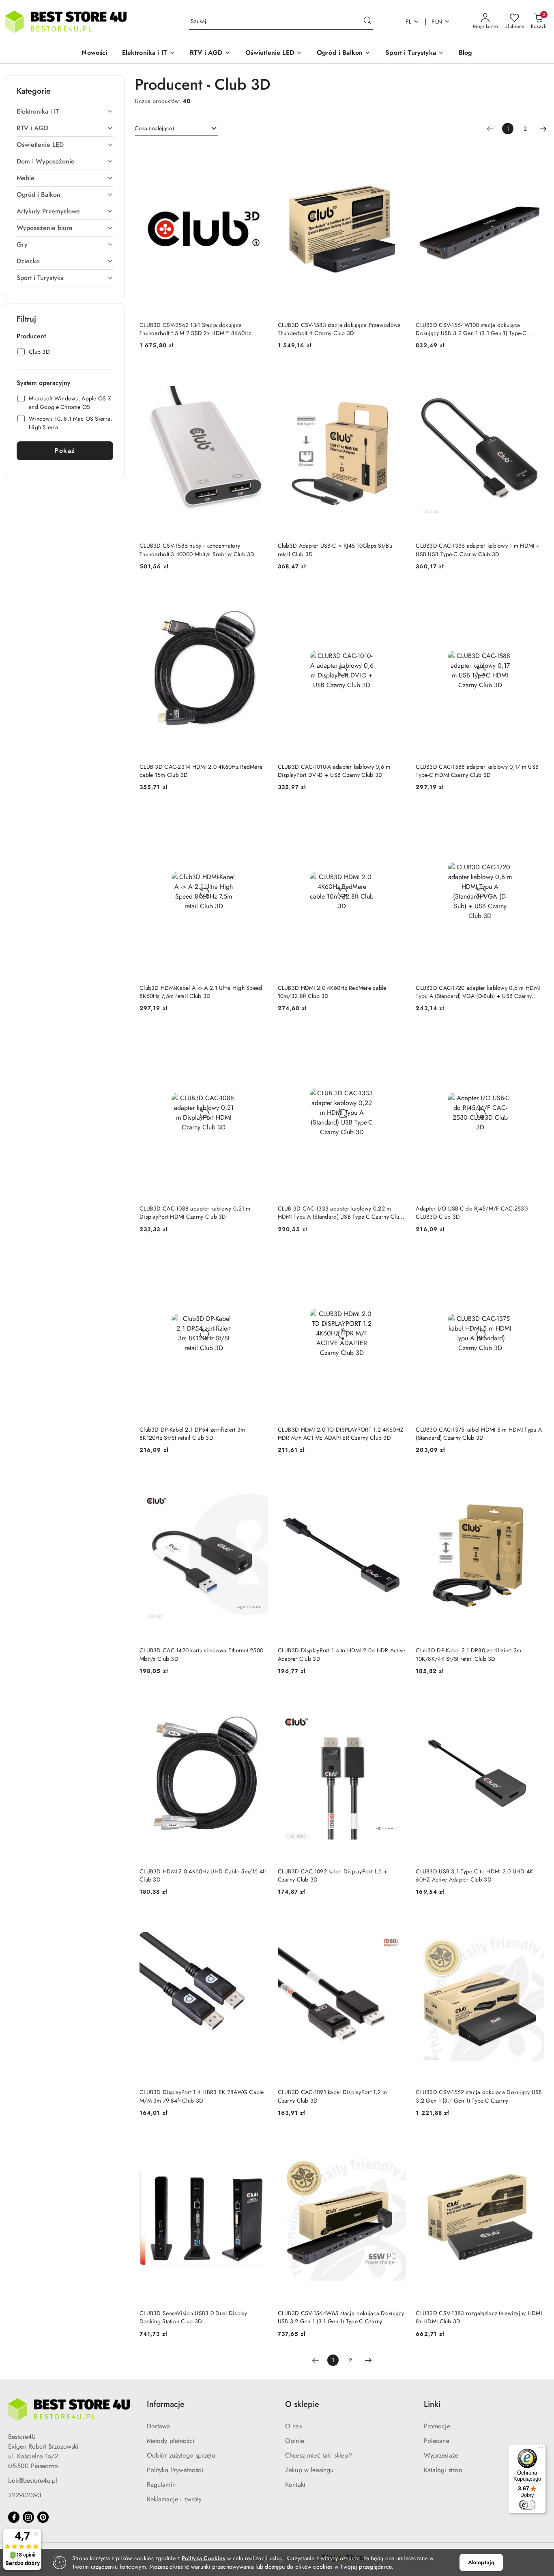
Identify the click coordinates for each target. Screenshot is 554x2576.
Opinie (295, 2441)
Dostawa (159, 2426)
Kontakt (295, 2485)
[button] (149, 53)
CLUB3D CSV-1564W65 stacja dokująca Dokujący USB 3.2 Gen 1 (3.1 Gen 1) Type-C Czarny (341, 2317)
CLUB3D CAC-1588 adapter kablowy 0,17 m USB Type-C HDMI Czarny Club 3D (477, 771)
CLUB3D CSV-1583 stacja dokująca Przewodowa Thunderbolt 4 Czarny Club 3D (339, 329)
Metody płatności (171, 2441)
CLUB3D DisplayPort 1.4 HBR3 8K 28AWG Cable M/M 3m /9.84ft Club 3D (202, 2096)
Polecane (437, 2441)
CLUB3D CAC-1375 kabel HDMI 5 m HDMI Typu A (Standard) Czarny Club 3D (479, 1434)
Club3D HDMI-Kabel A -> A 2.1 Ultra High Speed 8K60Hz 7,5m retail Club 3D (201, 992)
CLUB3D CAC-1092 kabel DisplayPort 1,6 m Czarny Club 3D (333, 1875)
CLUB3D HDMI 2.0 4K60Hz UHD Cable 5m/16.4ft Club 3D (203, 1875)
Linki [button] (432, 2404)
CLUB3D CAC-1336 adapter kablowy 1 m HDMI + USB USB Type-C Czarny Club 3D (478, 550)
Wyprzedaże (441, 2455)
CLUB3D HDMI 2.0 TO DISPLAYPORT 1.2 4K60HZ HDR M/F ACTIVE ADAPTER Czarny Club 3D (341, 1434)
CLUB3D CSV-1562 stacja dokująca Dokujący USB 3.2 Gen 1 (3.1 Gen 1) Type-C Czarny (479, 2096)
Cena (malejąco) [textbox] (154, 128)
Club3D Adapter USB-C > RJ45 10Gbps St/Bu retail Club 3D (335, 550)
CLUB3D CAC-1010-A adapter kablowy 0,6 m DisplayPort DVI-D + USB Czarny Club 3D (334, 771)
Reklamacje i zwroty (174, 2499)
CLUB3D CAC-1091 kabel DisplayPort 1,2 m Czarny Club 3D (333, 2096)
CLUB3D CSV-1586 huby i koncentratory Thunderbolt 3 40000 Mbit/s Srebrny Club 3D (197, 550)
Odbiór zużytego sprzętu (181, 2455)
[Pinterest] (43, 2517)
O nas (293, 2426)
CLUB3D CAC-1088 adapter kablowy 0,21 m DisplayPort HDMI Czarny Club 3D (195, 1213)
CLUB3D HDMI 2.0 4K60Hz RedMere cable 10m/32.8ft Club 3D (332, 992)
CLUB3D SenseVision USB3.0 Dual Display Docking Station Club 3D (193, 2317)
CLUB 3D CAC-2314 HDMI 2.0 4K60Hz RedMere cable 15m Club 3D (201, 771)
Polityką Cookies (203, 2558)
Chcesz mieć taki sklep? (319, 2455)
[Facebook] (14, 2517)
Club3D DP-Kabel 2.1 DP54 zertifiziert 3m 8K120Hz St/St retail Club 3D (192, 1434)
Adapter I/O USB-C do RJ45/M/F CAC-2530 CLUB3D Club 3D (472, 1213)
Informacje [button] (166, 2404)
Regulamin (161, 2485)
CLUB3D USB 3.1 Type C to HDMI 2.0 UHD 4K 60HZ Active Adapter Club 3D (474, 1875)
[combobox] (176, 129)
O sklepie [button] (302, 2404)
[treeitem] (65, 112)
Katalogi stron (443, 2470)
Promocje (437, 2426)
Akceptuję (481, 2562)
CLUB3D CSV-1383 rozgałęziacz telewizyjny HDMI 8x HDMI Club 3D (479, 2317)
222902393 (25, 2495)
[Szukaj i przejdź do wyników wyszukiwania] (367, 22)
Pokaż (65, 450)
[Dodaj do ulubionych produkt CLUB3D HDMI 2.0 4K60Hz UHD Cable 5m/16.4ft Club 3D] (259, 1699)
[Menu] (541, 2449)
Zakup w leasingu (309, 2470)
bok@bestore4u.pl (33, 2480)
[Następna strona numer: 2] (543, 129)
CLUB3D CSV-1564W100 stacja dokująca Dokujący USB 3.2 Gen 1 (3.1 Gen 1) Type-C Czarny (471, 329)
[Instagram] (28, 2517)
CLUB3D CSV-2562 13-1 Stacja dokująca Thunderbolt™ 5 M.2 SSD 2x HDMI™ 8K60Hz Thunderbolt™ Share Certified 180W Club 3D (196, 329)
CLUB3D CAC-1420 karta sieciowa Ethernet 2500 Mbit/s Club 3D (201, 1654)
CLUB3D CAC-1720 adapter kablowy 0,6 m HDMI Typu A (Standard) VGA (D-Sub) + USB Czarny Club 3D (478, 992)
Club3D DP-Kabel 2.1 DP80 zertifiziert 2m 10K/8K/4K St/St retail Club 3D (468, 1654)
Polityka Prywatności (175, 2470)
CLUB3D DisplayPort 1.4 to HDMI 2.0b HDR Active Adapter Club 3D (342, 1654)
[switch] (527, 2505)
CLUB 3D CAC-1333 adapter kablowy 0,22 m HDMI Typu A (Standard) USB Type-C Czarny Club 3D (340, 1213)
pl (409, 22)
